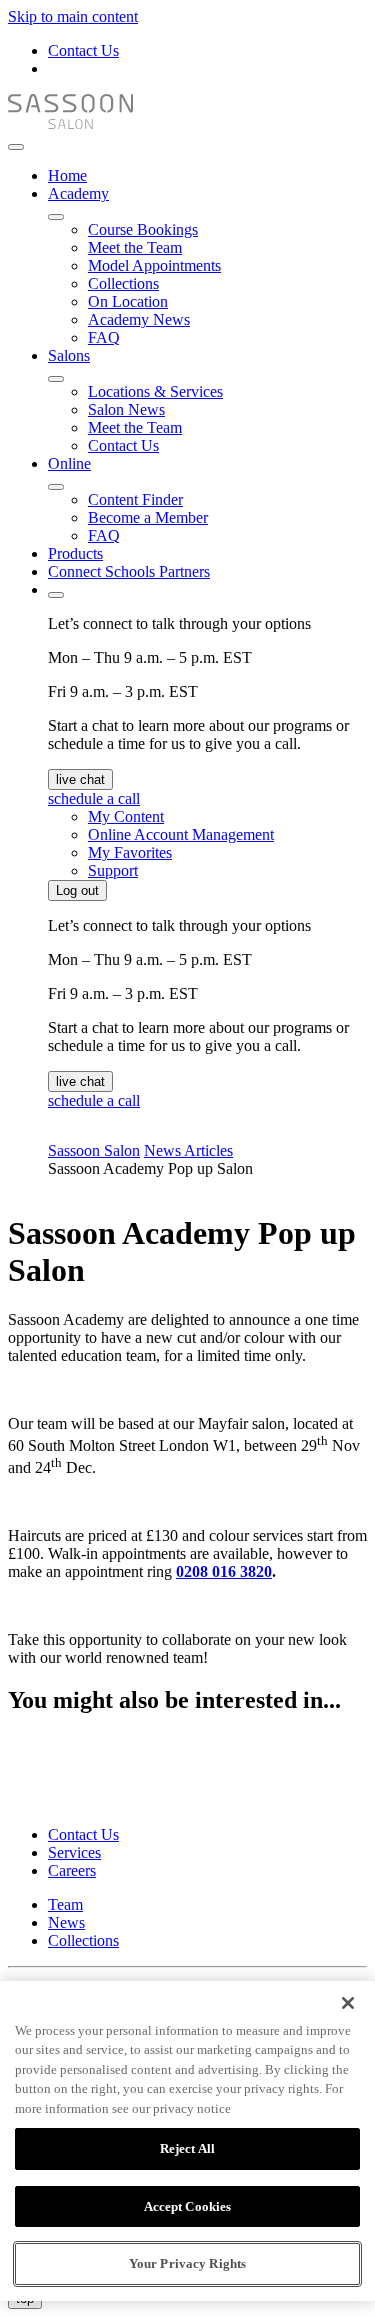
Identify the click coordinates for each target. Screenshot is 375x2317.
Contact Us (83, 50)
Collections (123, 283)
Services (74, 1852)
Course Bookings (143, 229)
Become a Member (148, 517)
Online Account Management (181, 834)
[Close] (348, 2003)
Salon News (126, 409)
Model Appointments (154, 265)
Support (113, 870)
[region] (187, 2141)
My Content (126, 816)
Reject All (187, 2148)
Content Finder (135, 499)
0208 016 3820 (224, 1571)
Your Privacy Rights (187, 2263)
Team (65, 1904)
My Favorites (130, 852)
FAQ (104, 337)
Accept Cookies (188, 2206)
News (66, 1922)
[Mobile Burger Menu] (16, 147)
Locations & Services (155, 391)
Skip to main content (73, 16)
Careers (72, 1870)
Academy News (139, 319)
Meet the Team (135, 247)
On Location (128, 301)
